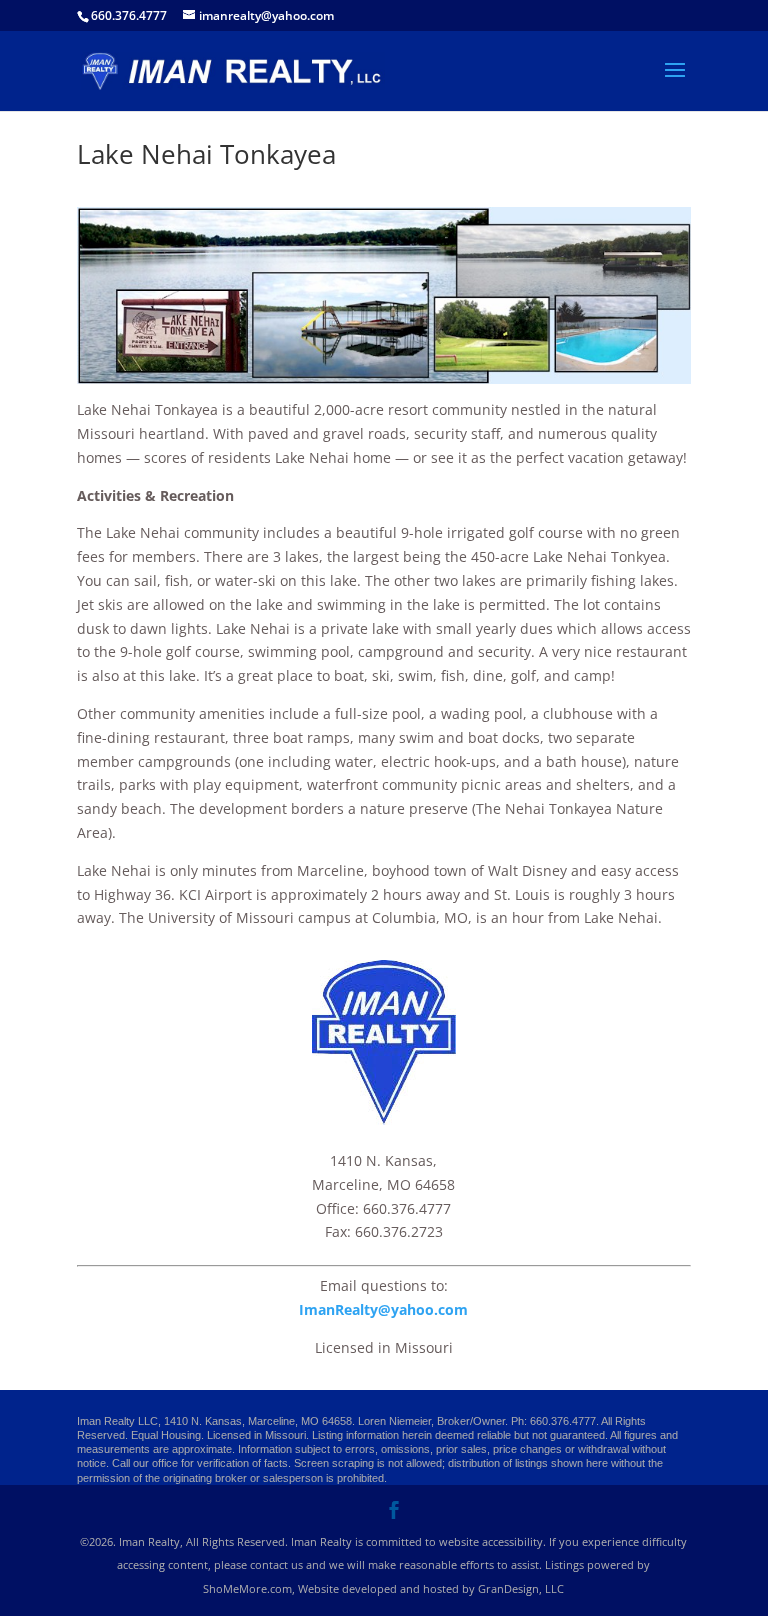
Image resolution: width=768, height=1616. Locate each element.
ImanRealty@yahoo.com (383, 1309)
